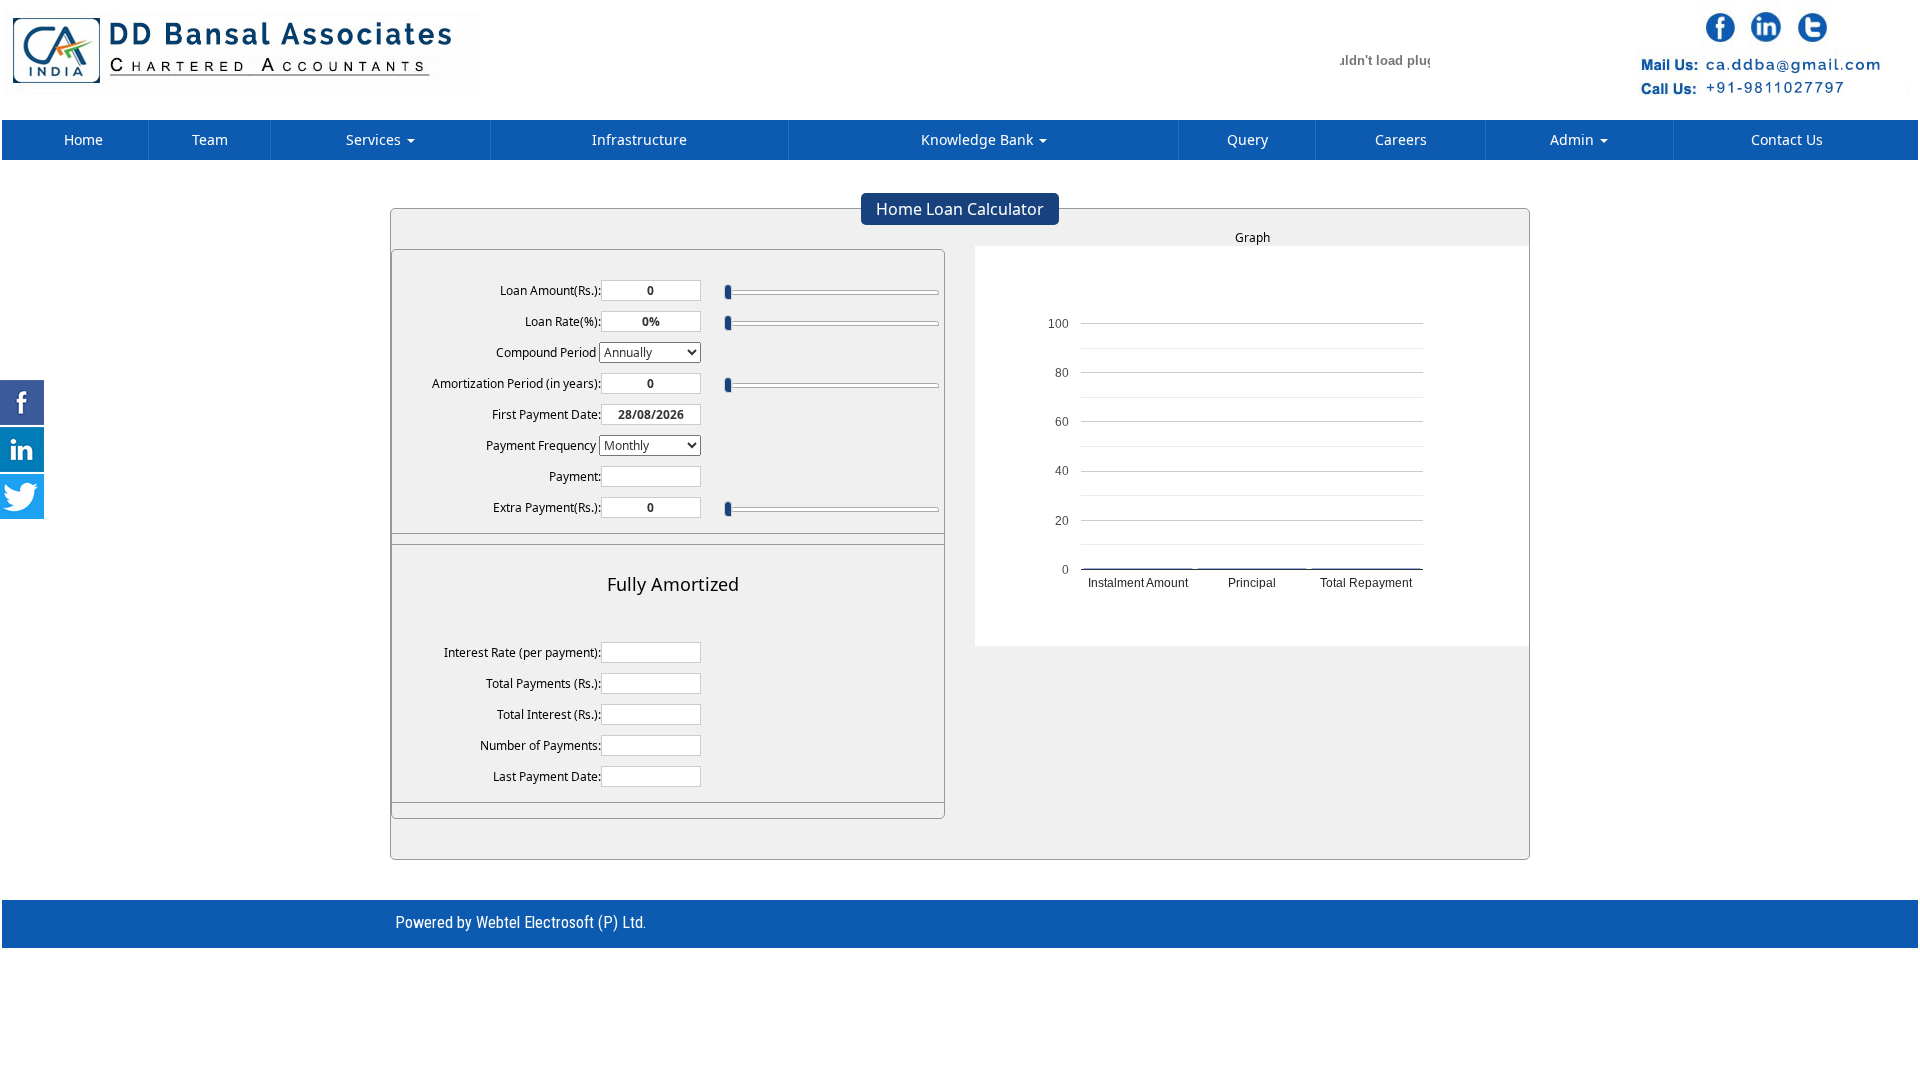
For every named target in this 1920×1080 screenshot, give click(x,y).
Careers (1401, 139)
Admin (1574, 139)
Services (375, 139)
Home (83, 139)
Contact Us (1787, 139)
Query (1247, 139)
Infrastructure (639, 139)
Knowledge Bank (979, 139)
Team (210, 139)
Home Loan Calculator (960, 209)
